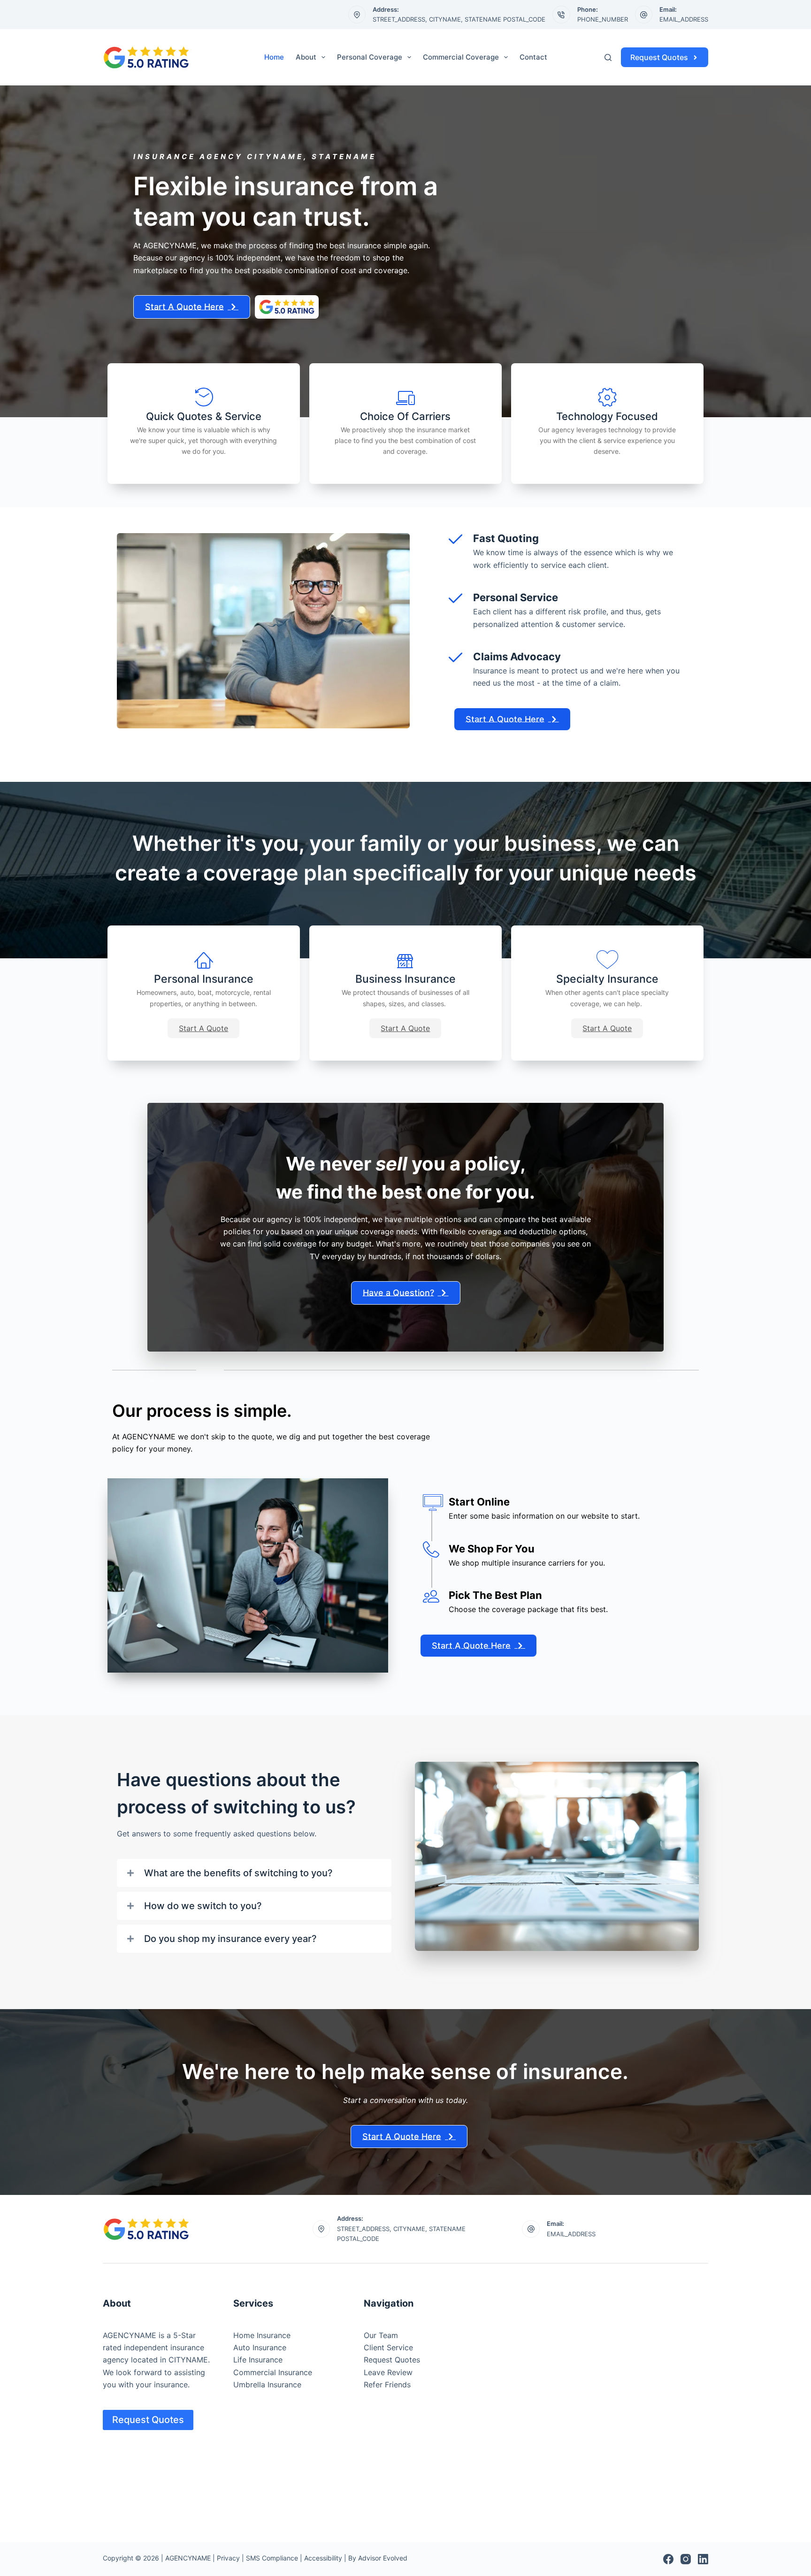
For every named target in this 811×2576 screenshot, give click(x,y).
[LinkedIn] (703, 2559)
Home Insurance (262, 2335)
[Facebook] (668, 2559)
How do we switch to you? (203, 1906)
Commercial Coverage (461, 57)
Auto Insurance (260, 2347)
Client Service (388, 2347)
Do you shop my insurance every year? (230, 1939)
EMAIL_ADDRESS (684, 19)
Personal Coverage (370, 57)
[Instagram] (686, 2559)
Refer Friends (387, 2385)
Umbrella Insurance (267, 2385)
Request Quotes (659, 57)
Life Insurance (258, 2360)
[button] (203, 1028)
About (306, 57)
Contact (533, 57)
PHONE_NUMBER (603, 19)
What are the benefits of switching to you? (238, 1873)
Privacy (228, 2558)
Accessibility (323, 2558)
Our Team (381, 2335)
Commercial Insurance (273, 2372)
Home (274, 57)
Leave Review (388, 2372)
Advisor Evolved (383, 2558)
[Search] (608, 57)
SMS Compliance (272, 2558)
